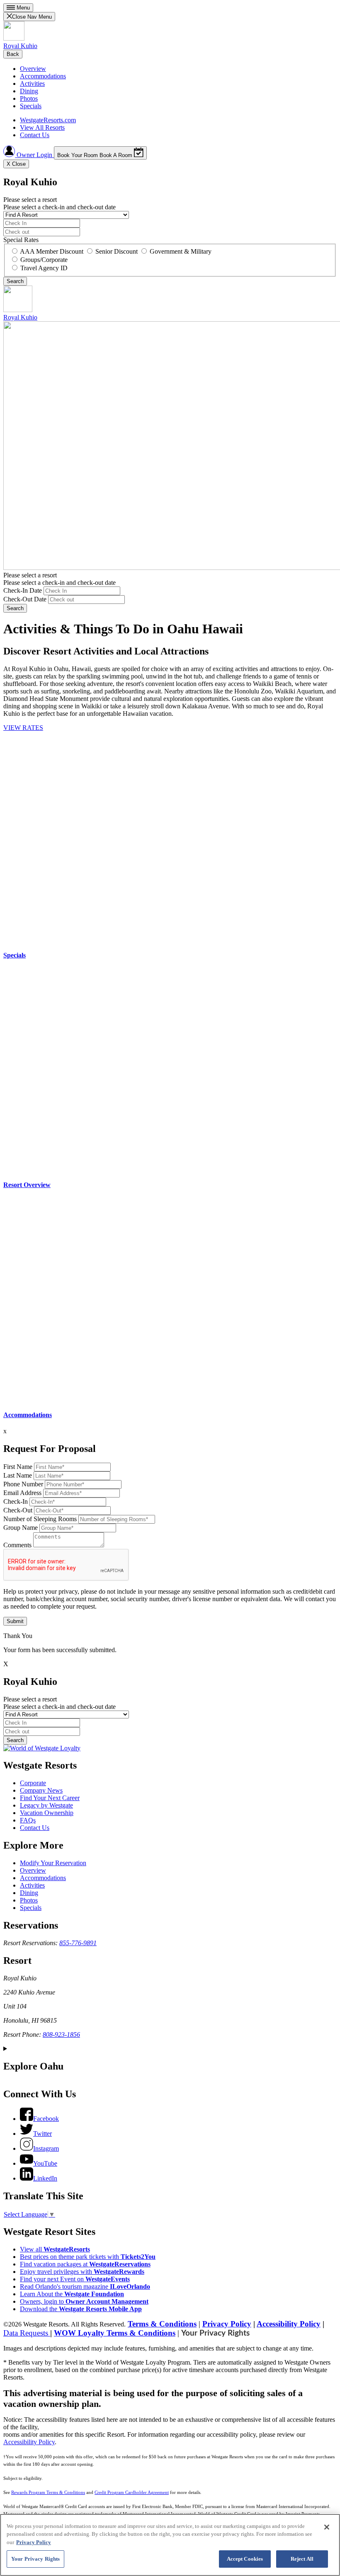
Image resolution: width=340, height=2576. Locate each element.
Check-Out (18, 1510)
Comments (17, 1545)
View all (55, 2249)
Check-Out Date (25, 599)
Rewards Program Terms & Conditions (48, 2492)
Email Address (22, 1493)
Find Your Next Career (50, 1798)
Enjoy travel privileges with (82, 2272)
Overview (33, 69)
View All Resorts (42, 127)
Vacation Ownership (47, 1813)
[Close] (327, 2527)
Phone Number (23, 1484)
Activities (32, 84)
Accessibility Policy (289, 2324)
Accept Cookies (245, 2559)
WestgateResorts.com (48, 120)
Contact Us (35, 135)
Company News (41, 1790)
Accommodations (43, 76)
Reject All (302, 2559)
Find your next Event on (75, 2279)
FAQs (28, 1820)
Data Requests (27, 2333)
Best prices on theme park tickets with (88, 2257)
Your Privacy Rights (215, 2333)
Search (15, 608)
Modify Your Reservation (53, 1863)
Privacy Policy (227, 2324)
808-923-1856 (61, 2034)
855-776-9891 (78, 1943)
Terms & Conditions (162, 2324)
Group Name (21, 1528)
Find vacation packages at (85, 2264)
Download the (81, 2309)
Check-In (16, 1501)
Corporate (33, 1783)
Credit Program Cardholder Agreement (132, 2492)
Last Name (18, 1475)
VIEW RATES (23, 728)
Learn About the (72, 2294)
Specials (31, 106)
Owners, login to (84, 2301)
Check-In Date (23, 590)
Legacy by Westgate (46, 1805)
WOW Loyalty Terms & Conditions (115, 2333)
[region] (170, 2545)
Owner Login (34, 155)
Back (13, 54)
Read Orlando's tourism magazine (85, 2286)
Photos (29, 98)
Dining (29, 91)
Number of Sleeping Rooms (40, 1519)
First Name (18, 1467)
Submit (15, 1621)
